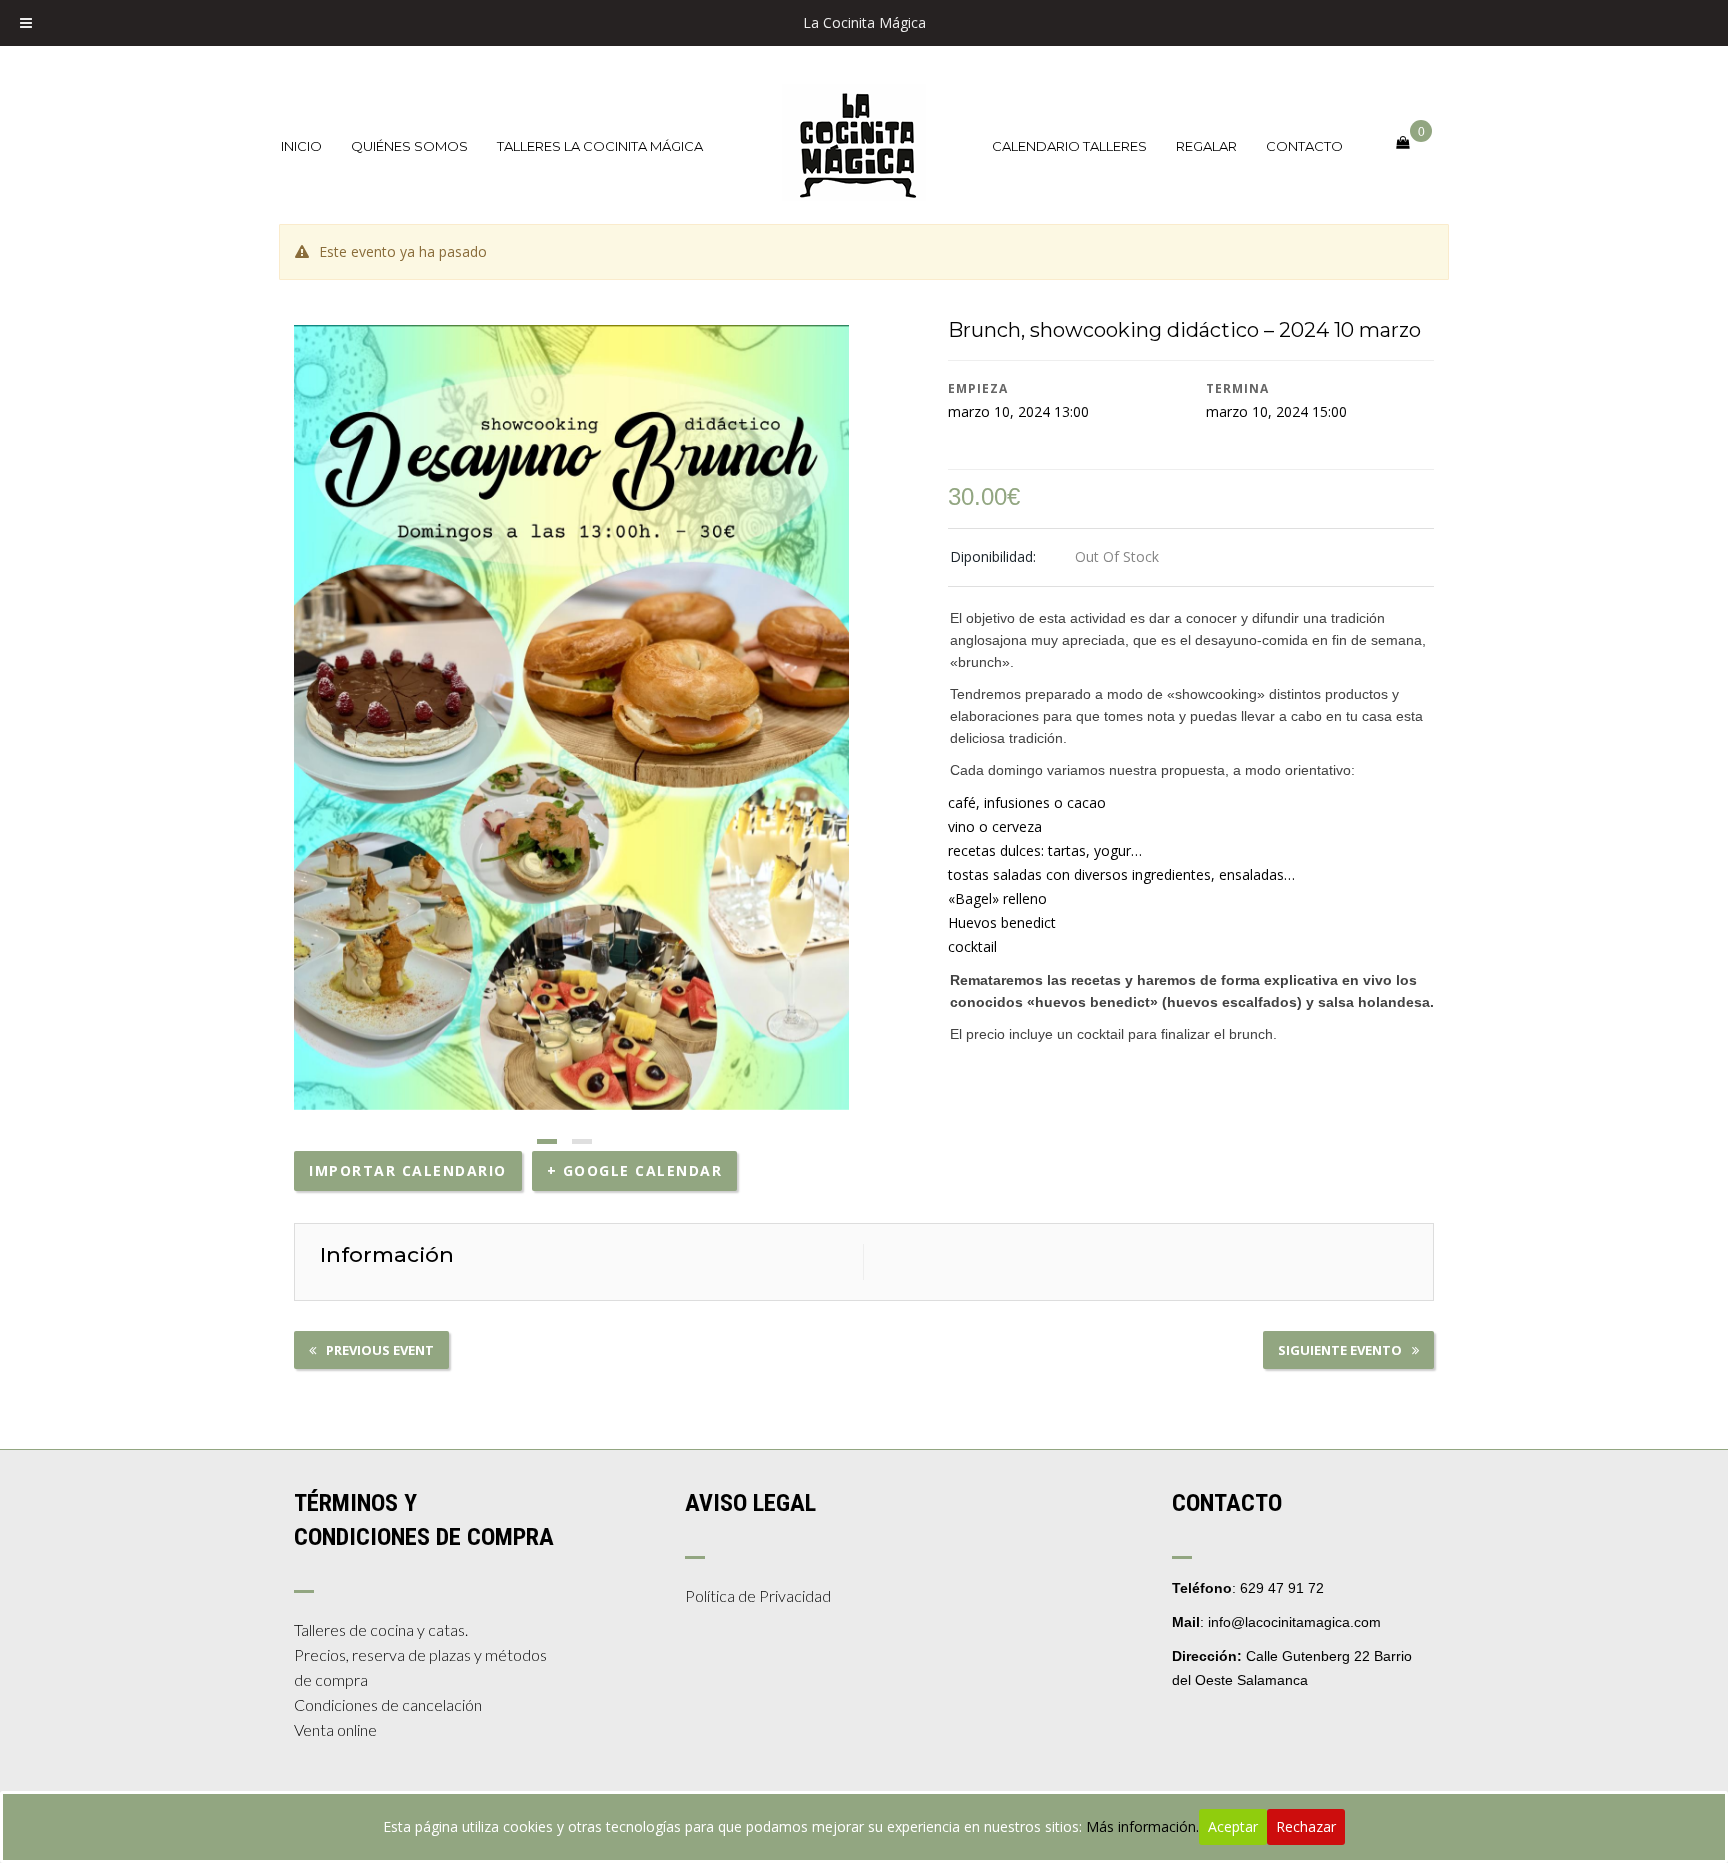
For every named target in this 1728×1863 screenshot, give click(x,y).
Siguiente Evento (1340, 1350)
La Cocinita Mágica (864, 22)
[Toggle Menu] (26, 23)
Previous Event (380, 1350)
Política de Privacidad (758, 1595)
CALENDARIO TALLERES (1069, 146)
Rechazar (1306, 1826)
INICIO (301, 146)
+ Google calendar (635, 1170)
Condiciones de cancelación (388, 1704)
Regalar (1206, 146)
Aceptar (1233, 1826)
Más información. (1142, 1826)
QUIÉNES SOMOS (409, 146)
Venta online (335, 1729)
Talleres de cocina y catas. (381, 1629)
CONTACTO (1304, 146)
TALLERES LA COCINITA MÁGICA (600, 146)
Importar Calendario (408, 1170)
